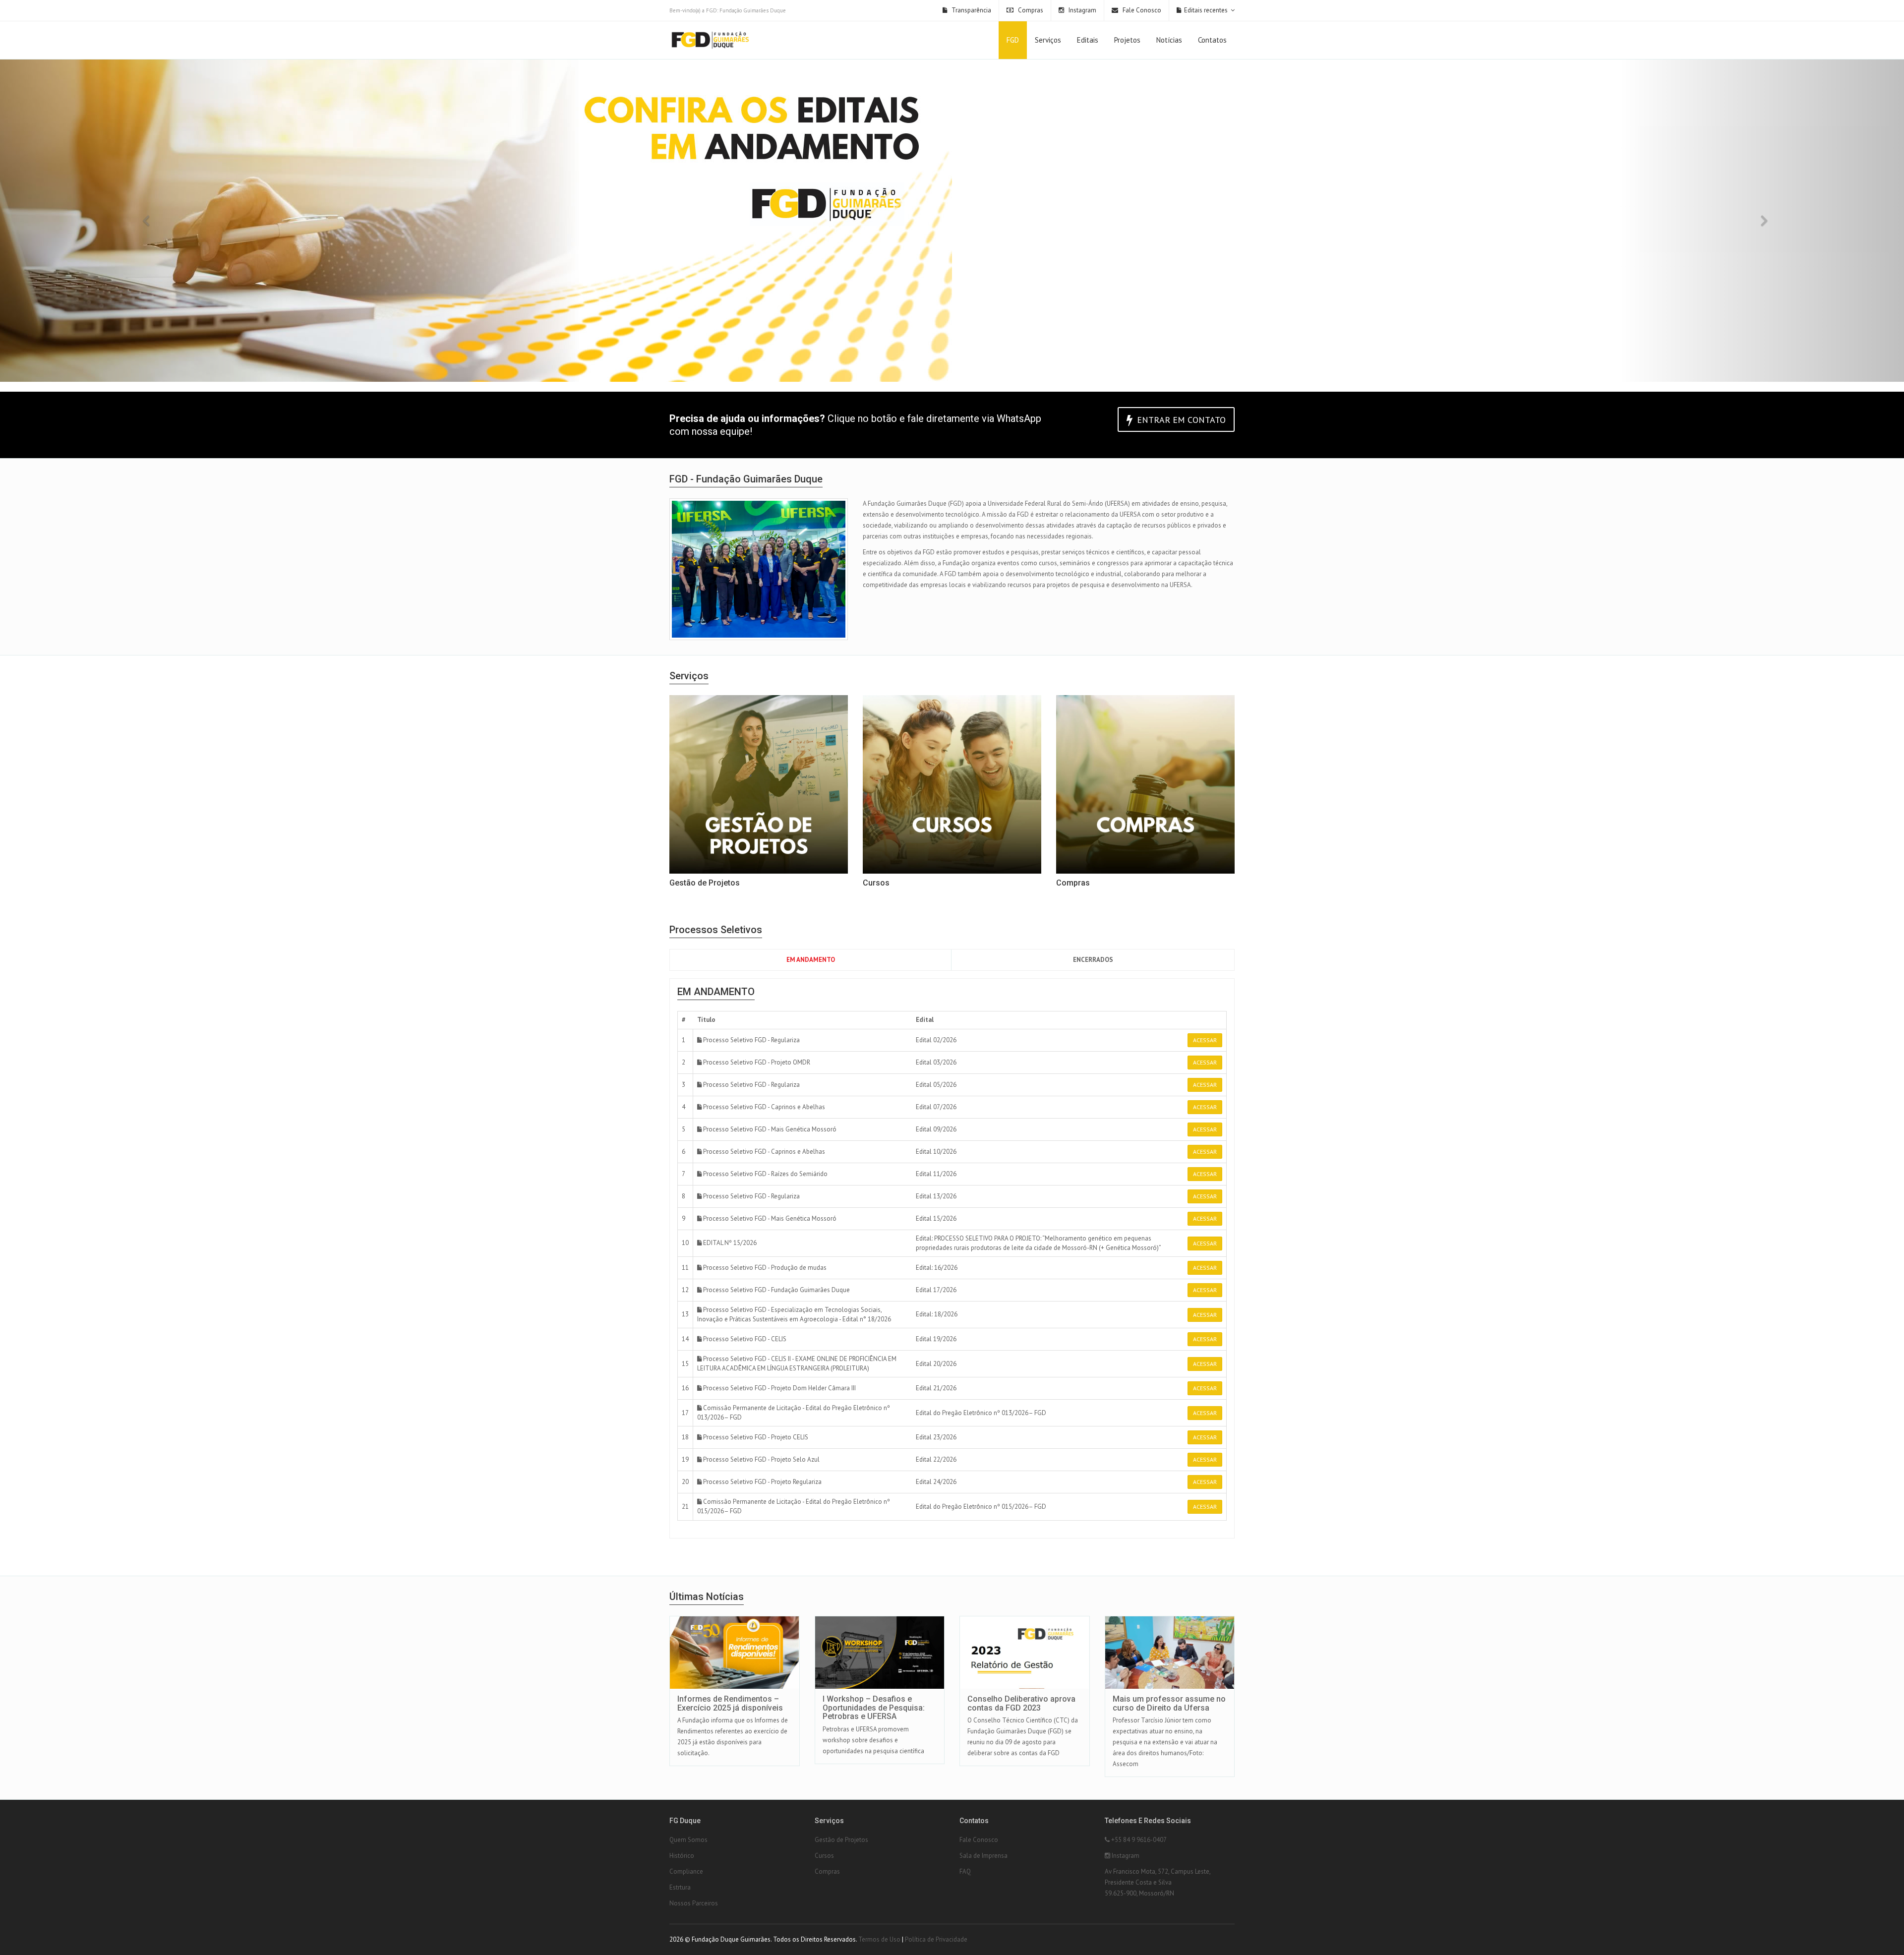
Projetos (1127, 40)
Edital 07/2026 (936, 1107)
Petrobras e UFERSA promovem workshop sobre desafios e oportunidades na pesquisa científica (873, 1740)
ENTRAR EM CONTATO (1180, 420)
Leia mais (743, 1617)
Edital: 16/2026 (937, 1268)
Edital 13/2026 (936, 1196)
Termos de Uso (879, 1939)
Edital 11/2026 (936, 1174)
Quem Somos (688, 1840)
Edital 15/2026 (936, 1218)
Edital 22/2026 (936, 1459)
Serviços (1048, 40)
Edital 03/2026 (936, 1062)
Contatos (1212, 40)
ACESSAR (1205, 1040)
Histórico (682, 1856)
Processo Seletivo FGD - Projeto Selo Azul (761, 1459)
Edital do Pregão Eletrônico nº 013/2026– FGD (981, 1413)
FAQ (965, 1871)
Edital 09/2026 (936, 1129)
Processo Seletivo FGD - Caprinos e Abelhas (763, 1107)
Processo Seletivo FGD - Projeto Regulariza (762, 1482)
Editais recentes (1206, 10)
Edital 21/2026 (936, 1388)
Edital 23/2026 (936, 1437)
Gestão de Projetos (841, 1840)
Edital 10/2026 (936, 1152)
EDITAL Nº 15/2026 (729, 1243)
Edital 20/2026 (936, 1364)
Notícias (1169, 40)
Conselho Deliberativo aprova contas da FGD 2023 (1021, 1703)
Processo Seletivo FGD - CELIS (744, 1339)
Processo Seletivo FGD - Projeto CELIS (755, 1437)
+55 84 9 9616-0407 (1138, 1840)
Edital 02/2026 (936, 1040)
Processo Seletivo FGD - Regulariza (751, 1040)
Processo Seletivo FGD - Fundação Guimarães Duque (776, 1290)
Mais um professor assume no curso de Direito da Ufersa (1169, 1703)
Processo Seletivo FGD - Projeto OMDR (756, 1062)
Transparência (971, 10)
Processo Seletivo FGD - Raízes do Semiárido (765, 1174)
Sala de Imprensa (983, 1856)
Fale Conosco (1141, 10)
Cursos (824, 1856)
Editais (1088, 40)
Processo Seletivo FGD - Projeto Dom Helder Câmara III (779, 1388)
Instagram (1082, 10)
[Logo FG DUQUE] (710, 41)
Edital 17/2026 (936, 1290)
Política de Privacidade (936, 1939)
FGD (1013, 40)
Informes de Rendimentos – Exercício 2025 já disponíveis (730, 1703)
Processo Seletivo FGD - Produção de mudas (764, 1268)
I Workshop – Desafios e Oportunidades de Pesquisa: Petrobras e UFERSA (874, 1708)
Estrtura (680, 1887)
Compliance (686, 1871)
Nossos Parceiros (694, 1903)
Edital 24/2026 (936, 1482)
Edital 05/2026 (936, 1085)
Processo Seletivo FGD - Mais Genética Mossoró (769, 1129)
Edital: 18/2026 (937, 1314)
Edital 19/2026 (936, 1339)
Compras (1030, 10)
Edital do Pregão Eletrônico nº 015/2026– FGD (981, 1507)
